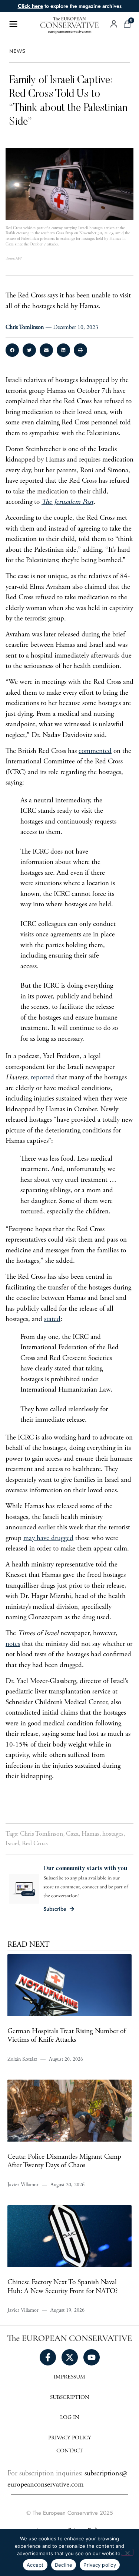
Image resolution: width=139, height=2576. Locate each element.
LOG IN (70, 2418)
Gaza (72, 1834)
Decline (64, 2565)
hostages (113, 1834)
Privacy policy (100, 2565)
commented (95, 751)
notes (13, 1644)
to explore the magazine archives (70, 6)
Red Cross (35, 1844)
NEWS (17, 51)
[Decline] (127, 2552)
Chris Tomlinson (42, 1834)
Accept (35, 2565)
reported (42, 1078)
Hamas (90, 1834)
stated (52, 1319)
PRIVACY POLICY (70, 2438)
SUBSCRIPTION (70, 2398)
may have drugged (48, 1538)
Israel (12, 1844)
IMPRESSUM (69, 2377)
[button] (12, 350)
